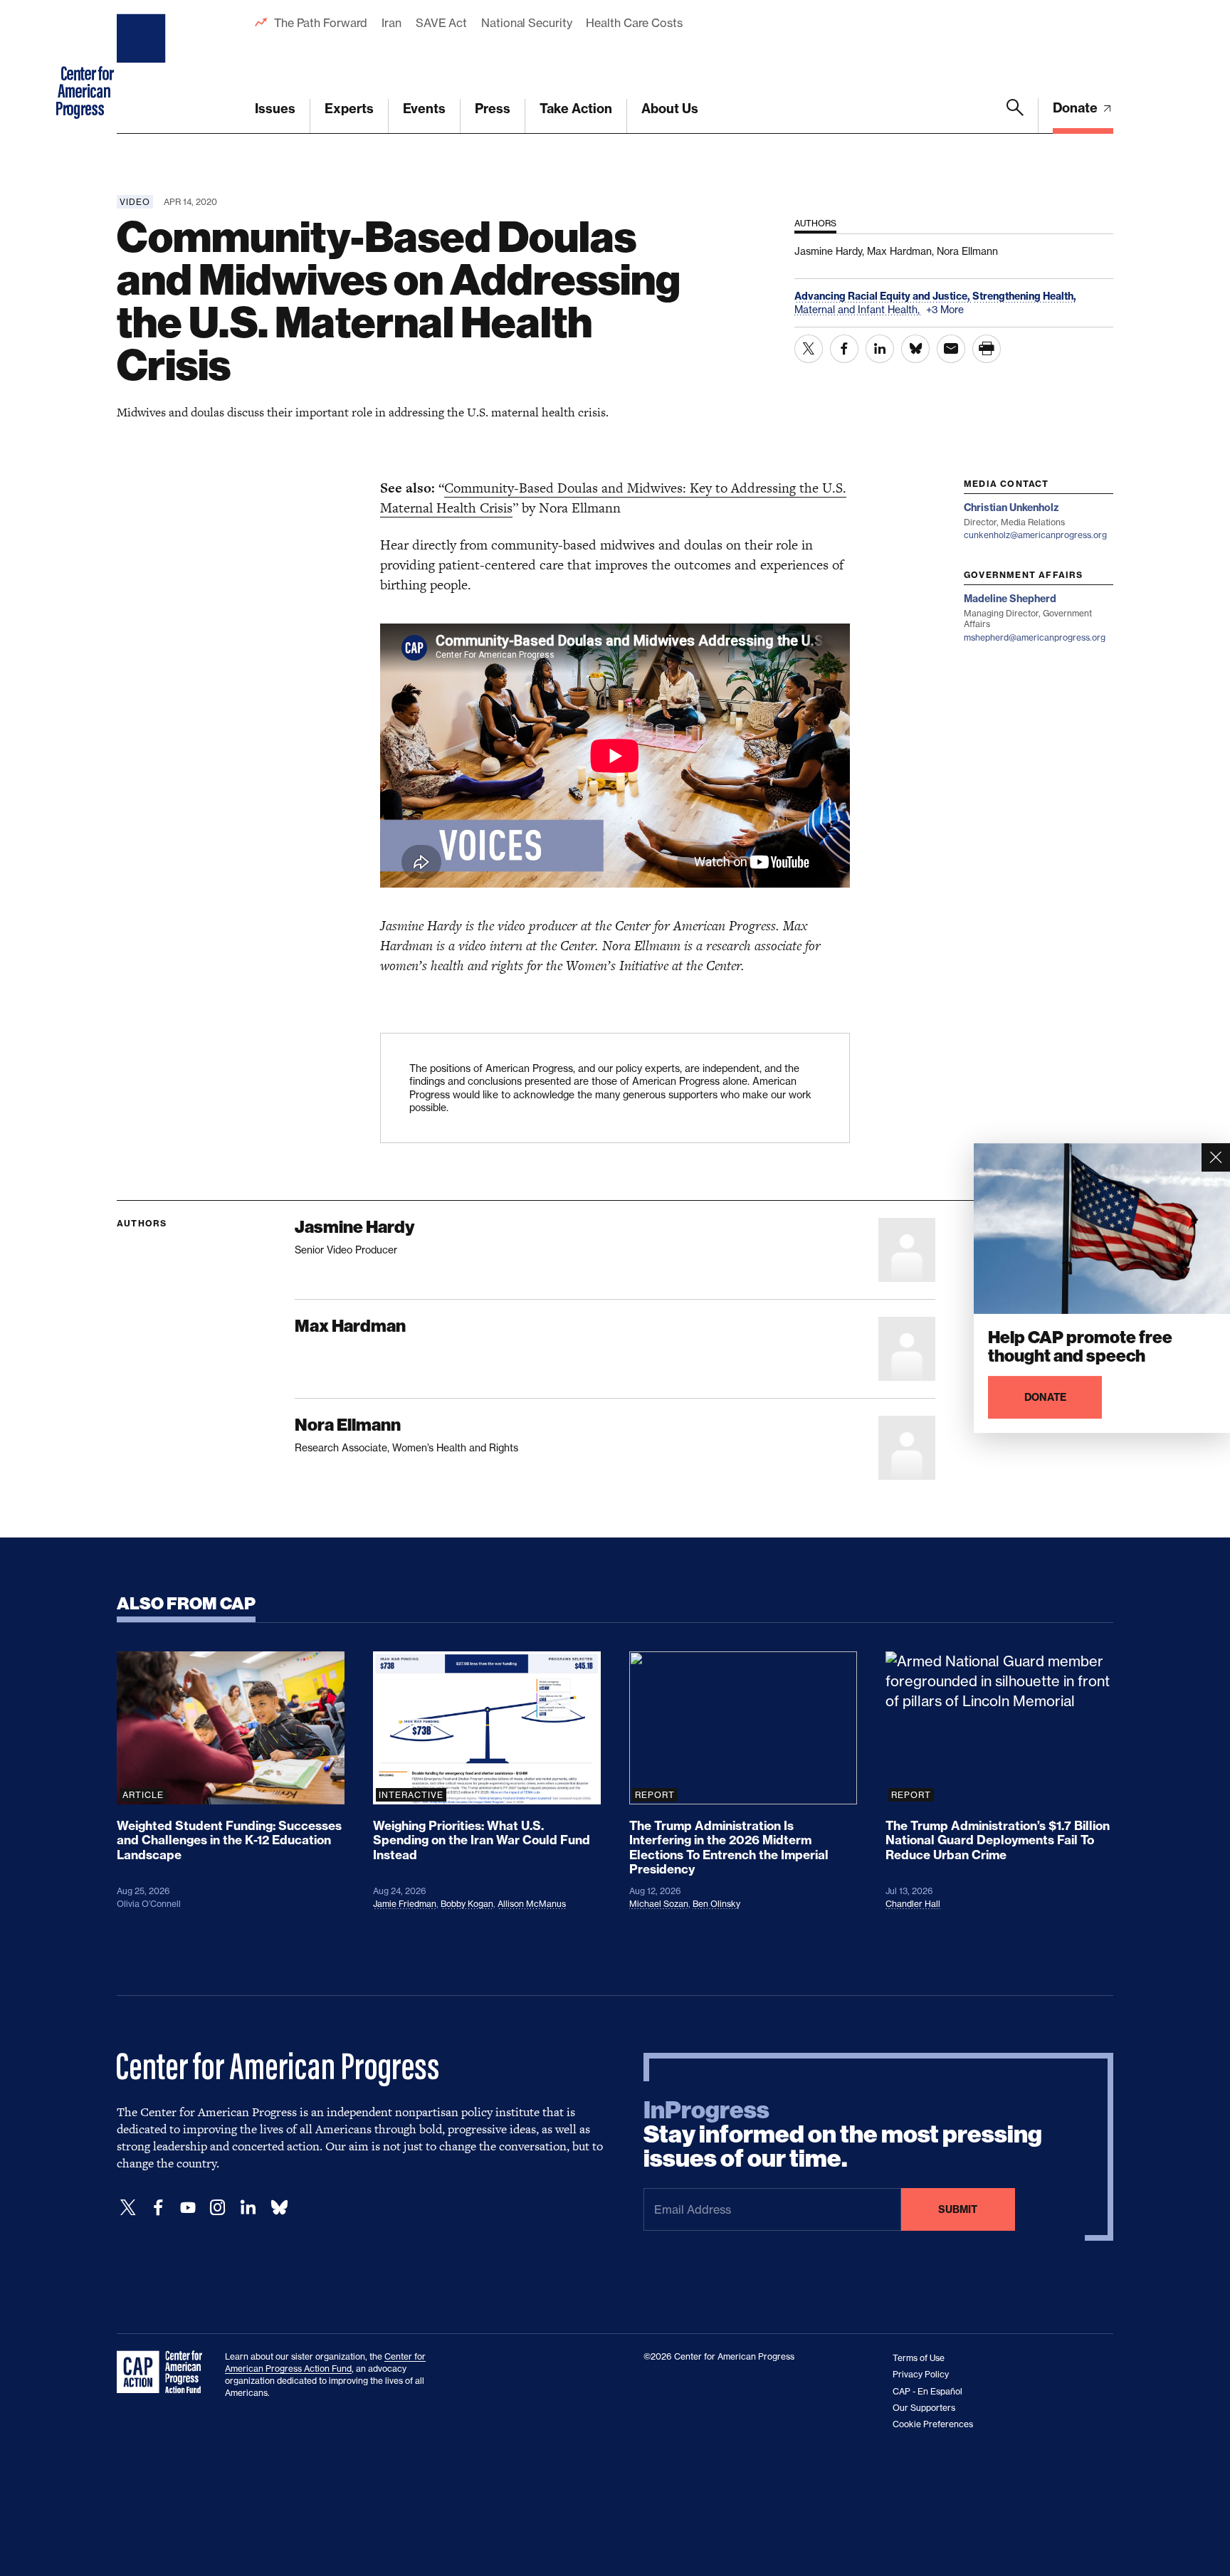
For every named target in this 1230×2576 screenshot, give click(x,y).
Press (493, 109)
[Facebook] (158, 2208)
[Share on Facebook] (844, 349)
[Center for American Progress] (143, 67)
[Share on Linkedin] (880, 349)
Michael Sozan (659, 1904)
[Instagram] (218, 2208)
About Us (670, 109)
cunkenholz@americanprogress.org (1035, 535)
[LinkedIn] (248, 2208)
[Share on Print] (987, 349)
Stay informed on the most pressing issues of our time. (843, 2135)
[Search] (1015, 116)
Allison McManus (532, 1904)
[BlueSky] (279, 2208)
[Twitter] (128, 2208)
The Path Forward (321, 23)
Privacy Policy (921, 2374)
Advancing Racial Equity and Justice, (883, 296)
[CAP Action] (164, 2372)
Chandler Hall (913, 1904)
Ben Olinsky (716, 1904)
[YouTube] (188, 2208)
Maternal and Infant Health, (858, 309)
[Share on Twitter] (809, 349)
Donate (1077, 108)
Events (424, 109)
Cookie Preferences (933, 2424)
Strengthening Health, (1024, 296)
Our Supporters (924, 2408)
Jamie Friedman (405, 1904)
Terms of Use (919, 2358)
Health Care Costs (634, 23)
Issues (275, 109)
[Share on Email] (951, 349)
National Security (526, 23)
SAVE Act (441, 23)
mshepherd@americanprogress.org (1035, 637)
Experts (349, 109)
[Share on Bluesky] (915, 349)
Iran (391, 23)
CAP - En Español (927, 2391)
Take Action (576, 109)
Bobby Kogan (467, 1904)
